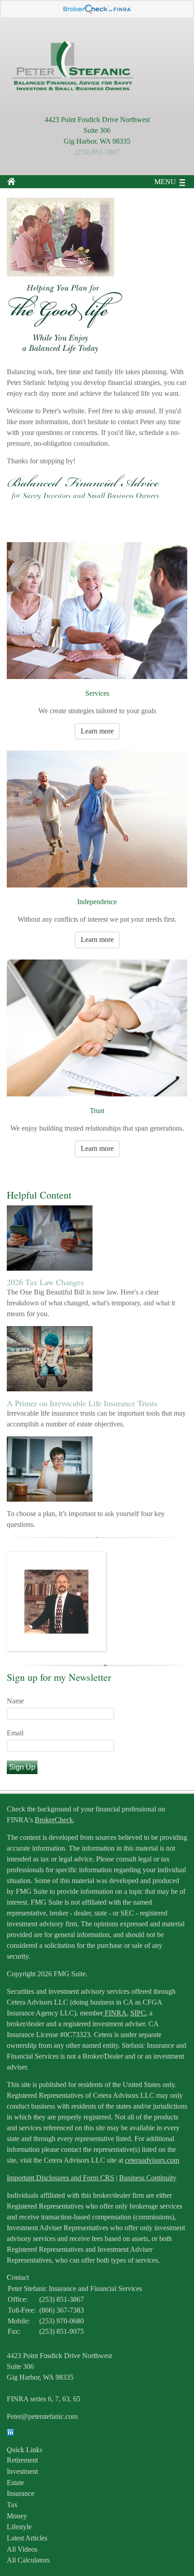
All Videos (22, 2549)
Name (15, 1701)
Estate (15, 2483)
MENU (165, 182)
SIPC (138, 2013)
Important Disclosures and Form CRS (60, 2178)
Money (17, 2516)
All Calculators (28, 2560)
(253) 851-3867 (97, 152)
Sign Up (22, 1767)
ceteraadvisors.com (152, 2160)
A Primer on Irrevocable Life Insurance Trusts (82, 1403)
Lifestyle (19, 2527)
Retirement (22, 2460)
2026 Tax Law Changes (45, 1282)
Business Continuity (148, 2178)
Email (15, 1733)
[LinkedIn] (10, 2433)
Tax (12, 2505)
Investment (22, 2471)
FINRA (115, 2013)
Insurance (21, 2493)
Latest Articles (27, 2538)
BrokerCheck (54, 1820)
